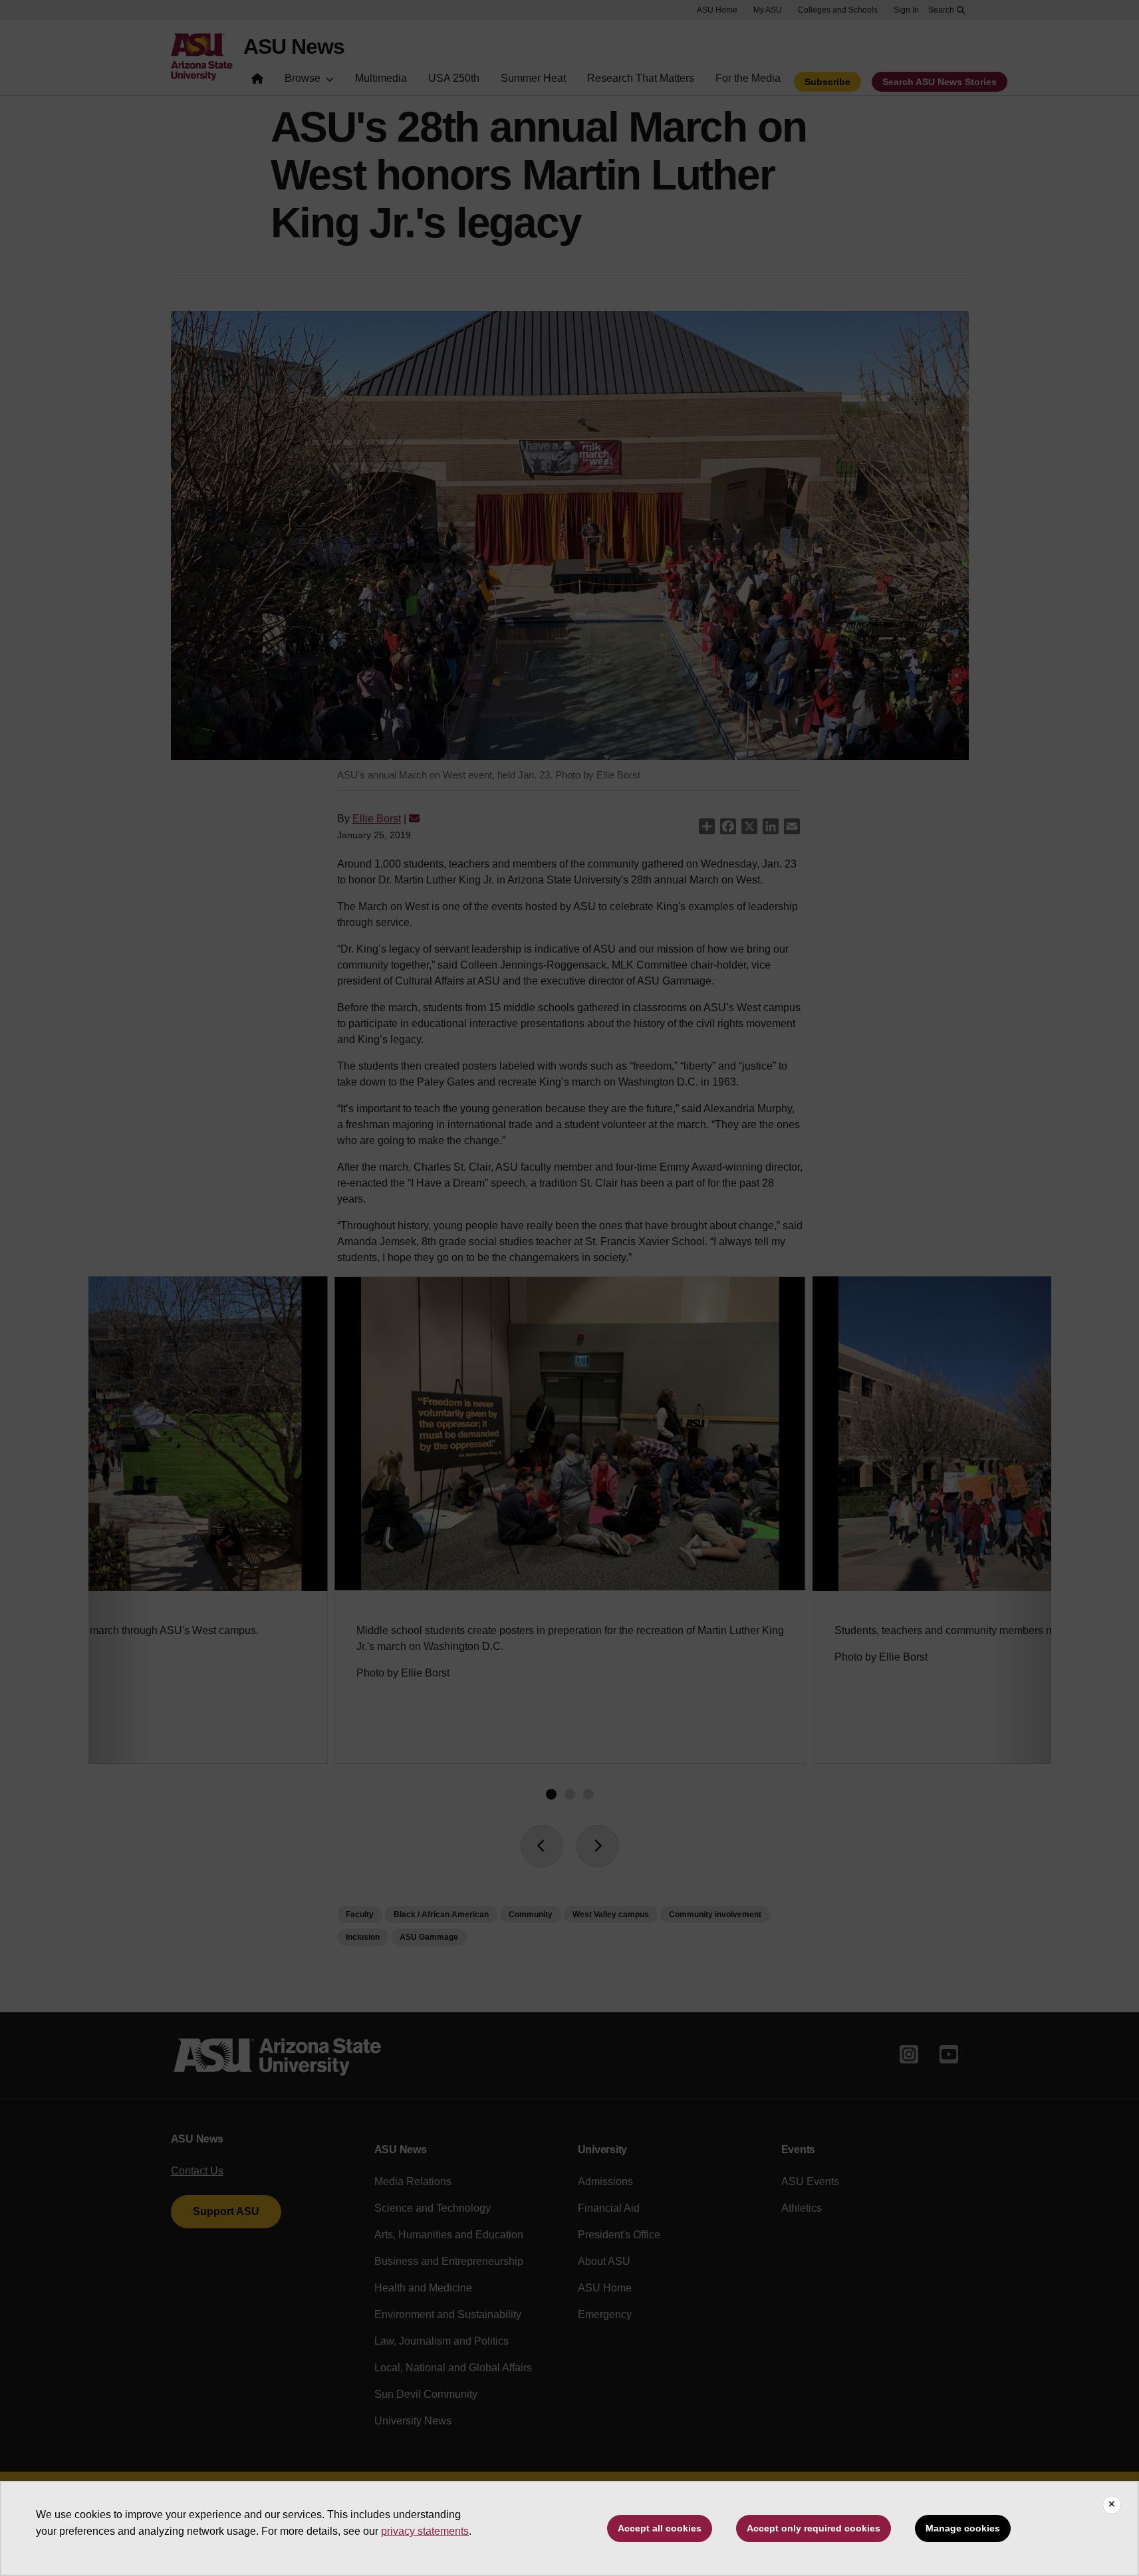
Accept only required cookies (814, 2528)
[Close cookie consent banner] (1112, 2505)
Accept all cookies (660, 2528)
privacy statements (425, 2531)
